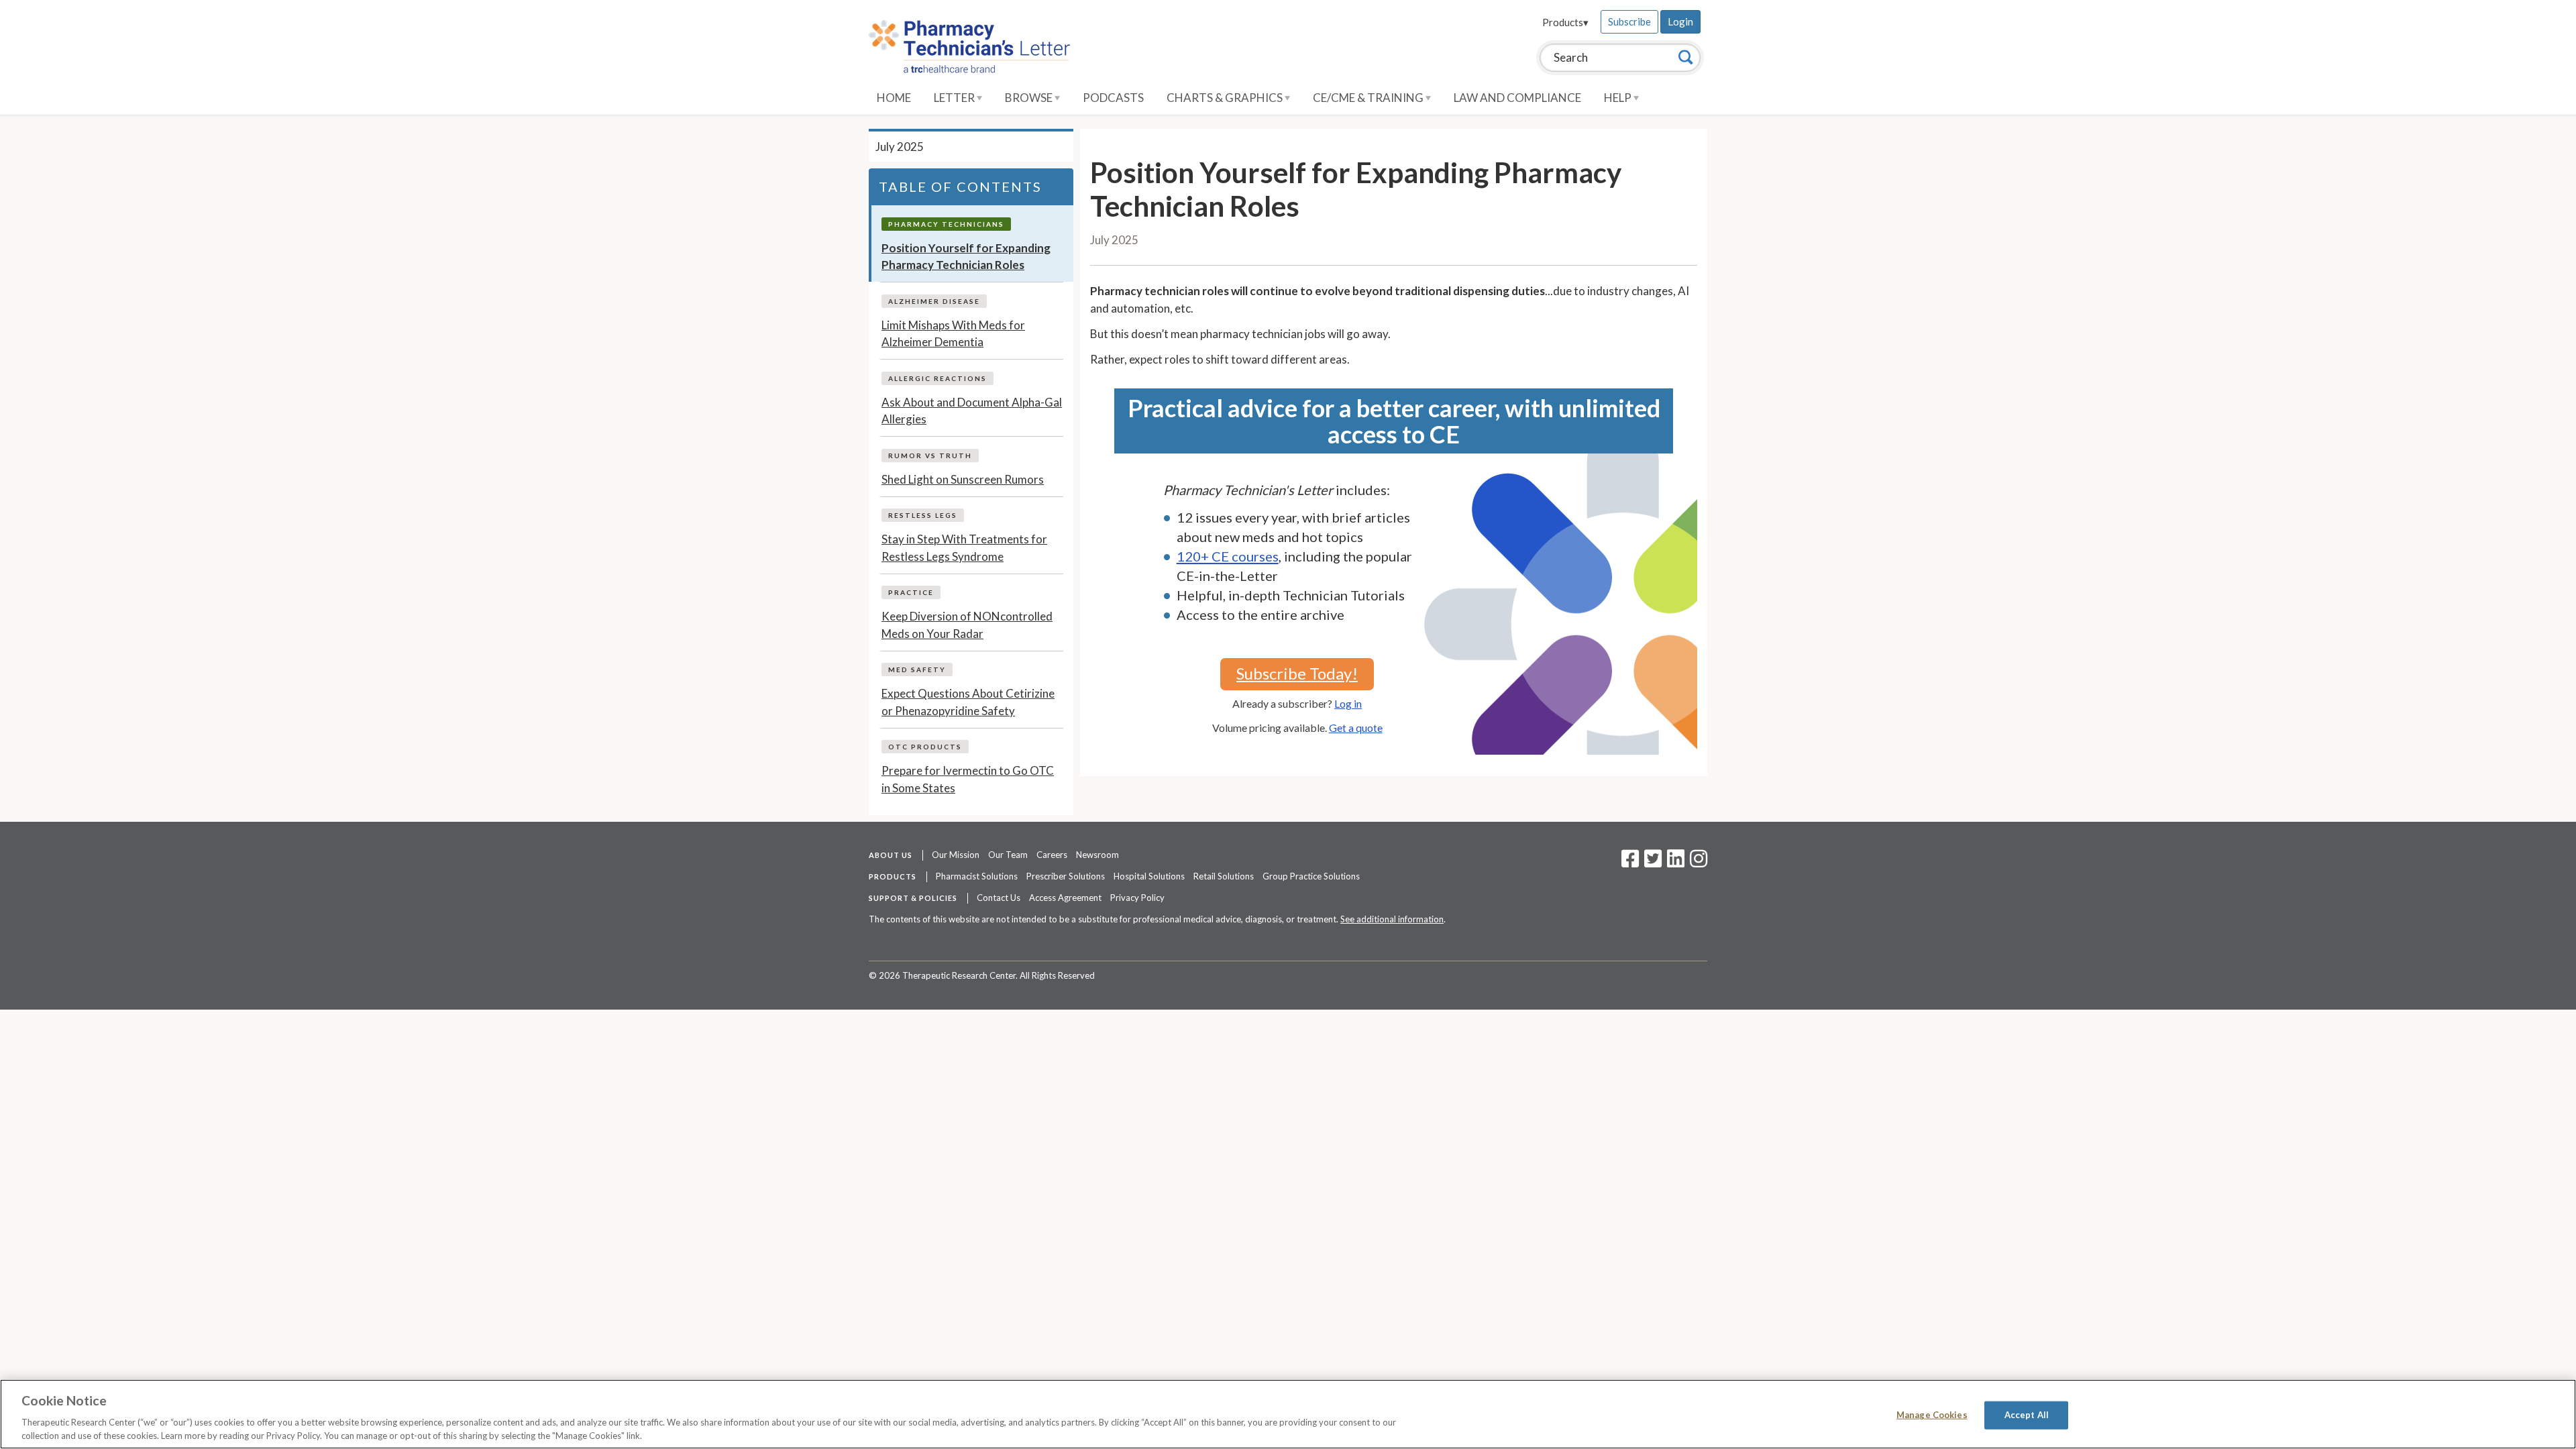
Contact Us (999, 898)
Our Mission (956, 855)
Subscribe (1629, 21)
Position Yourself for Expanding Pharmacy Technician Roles (966, 257)
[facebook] (1630, 863)
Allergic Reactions (937, 378)
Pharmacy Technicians (946, 224)
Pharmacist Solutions (977, 876)
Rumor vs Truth (930, 455)
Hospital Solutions (1149, 876)
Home (894, 98)
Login (1680, 21)
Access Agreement (1065, 898)
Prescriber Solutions (1066, 876)
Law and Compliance (1517, 98)
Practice (911, 592)
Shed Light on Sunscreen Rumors (963, 479)
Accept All (2027, 1415)
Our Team (1008, 855)
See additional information (1392, 919)
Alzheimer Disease (934, 301)
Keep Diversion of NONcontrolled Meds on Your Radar (967, 625)
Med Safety (917, 669)
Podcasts (1113, 98)
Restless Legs (923, 515)
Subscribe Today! (1297, 673)
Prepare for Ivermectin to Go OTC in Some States (968, 779)
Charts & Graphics (1226, 98)
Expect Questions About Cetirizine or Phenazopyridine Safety (968, 702)
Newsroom (1097, 855)
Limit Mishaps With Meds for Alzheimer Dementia (953, 334)
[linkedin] (1676, 863)
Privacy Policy (1137, 898)
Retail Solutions (1224, 876)
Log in (1348, 703)
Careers (1052, 855)
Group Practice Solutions (1311, 876)
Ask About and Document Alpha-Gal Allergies (972, 411)
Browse (1030, 98)
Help (1619, 98)
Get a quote (1356, 728)
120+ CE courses (1228, 556)
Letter (955, 98)
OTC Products (925, 747)
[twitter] (1651, 863)
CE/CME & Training (1369, 98)
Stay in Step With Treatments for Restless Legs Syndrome (964, 548)
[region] (1288, 1414)
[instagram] (1699, 863)
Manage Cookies (1932, 1415)
